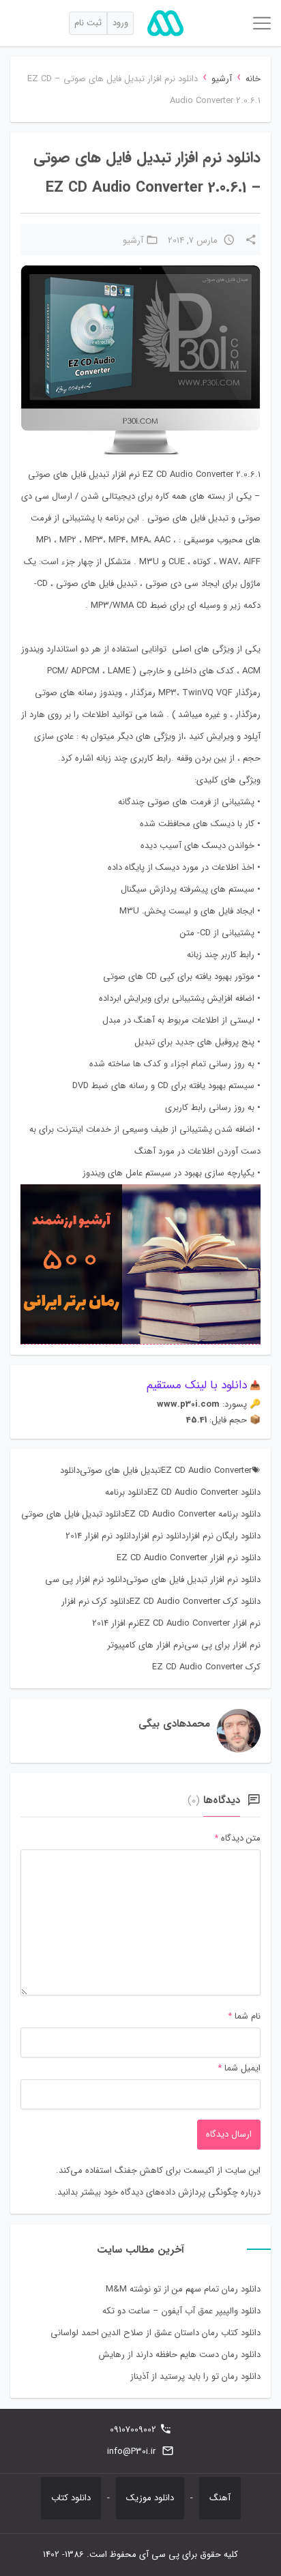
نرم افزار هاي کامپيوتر (146, 1645)
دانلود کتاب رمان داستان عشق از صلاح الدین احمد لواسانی (156, 2333)
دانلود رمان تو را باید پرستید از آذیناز (195, 2376)
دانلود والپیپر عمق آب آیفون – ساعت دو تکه (181, 2311)
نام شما (248, 2016)
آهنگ (220, 2498)
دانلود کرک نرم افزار (95, 1601)
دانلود (70, 1470)
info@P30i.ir (131, 2451)
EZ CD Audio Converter (206, 1470)
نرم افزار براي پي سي (222, 1645)
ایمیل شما (242, 2068)
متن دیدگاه (237, 1838)
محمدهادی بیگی (174, 1724)
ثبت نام (88, 23)
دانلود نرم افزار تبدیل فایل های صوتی (193, 1580)
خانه (253, 79)
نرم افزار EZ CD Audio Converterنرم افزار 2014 (176, 1623)
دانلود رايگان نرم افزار (223, 1536)
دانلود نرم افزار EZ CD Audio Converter (189, 1558)
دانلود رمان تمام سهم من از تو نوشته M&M (183, 2289)
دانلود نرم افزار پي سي (86, 1580)
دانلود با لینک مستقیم (197, 1385)
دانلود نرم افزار (160, 1536)
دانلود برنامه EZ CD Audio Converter (193, 1514)
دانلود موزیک (150, 2498)
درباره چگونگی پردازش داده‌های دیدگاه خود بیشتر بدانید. (158, 2192)
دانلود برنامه (126, 1492)
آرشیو (222, 79)
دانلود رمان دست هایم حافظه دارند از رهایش (180, 2355)
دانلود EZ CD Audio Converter (204, 1492)
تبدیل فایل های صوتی (120, 1470)
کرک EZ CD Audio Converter (206, 1667)
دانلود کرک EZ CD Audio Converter (195, 1601)
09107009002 (133, 2430)
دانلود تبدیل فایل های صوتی (73, 1514)
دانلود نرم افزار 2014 (100, 1536)
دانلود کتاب (71, 2498)
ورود (120, 23)
